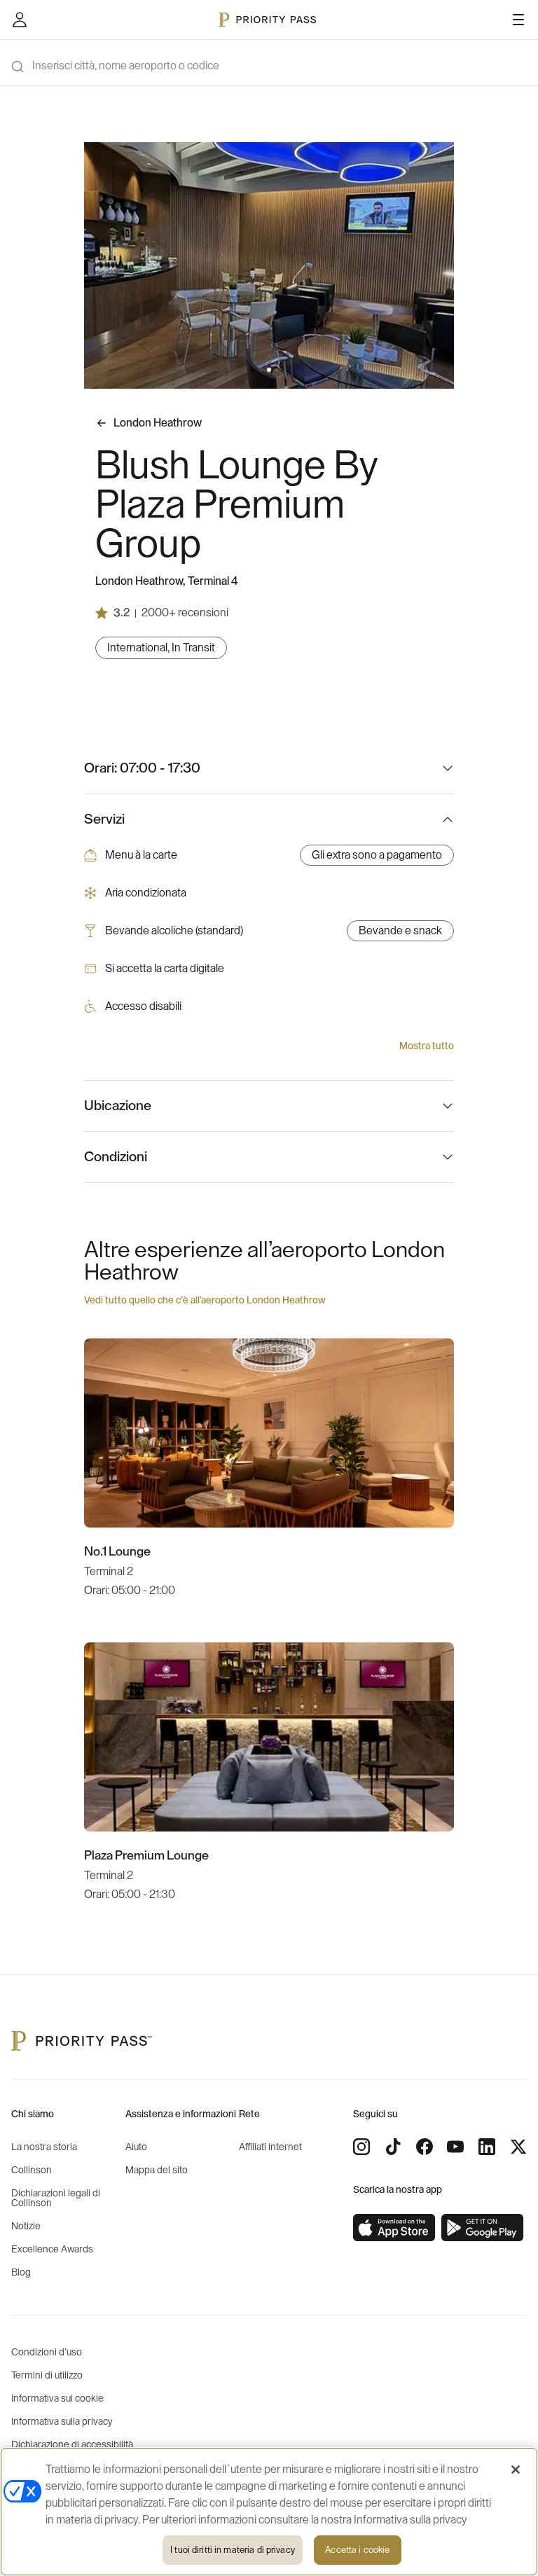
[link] (394, 2228)
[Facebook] (425, 2147)
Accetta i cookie (357, 2550)
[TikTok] (393, 2147)
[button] (261, 370)
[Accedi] (20, 20)
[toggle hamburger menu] (518, 20)
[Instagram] (361, 2147)
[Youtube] (455, 2147)
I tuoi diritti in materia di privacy (233, 2550)
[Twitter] (518, 2147)
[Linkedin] (487, 2147)
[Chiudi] (516, 2470)
